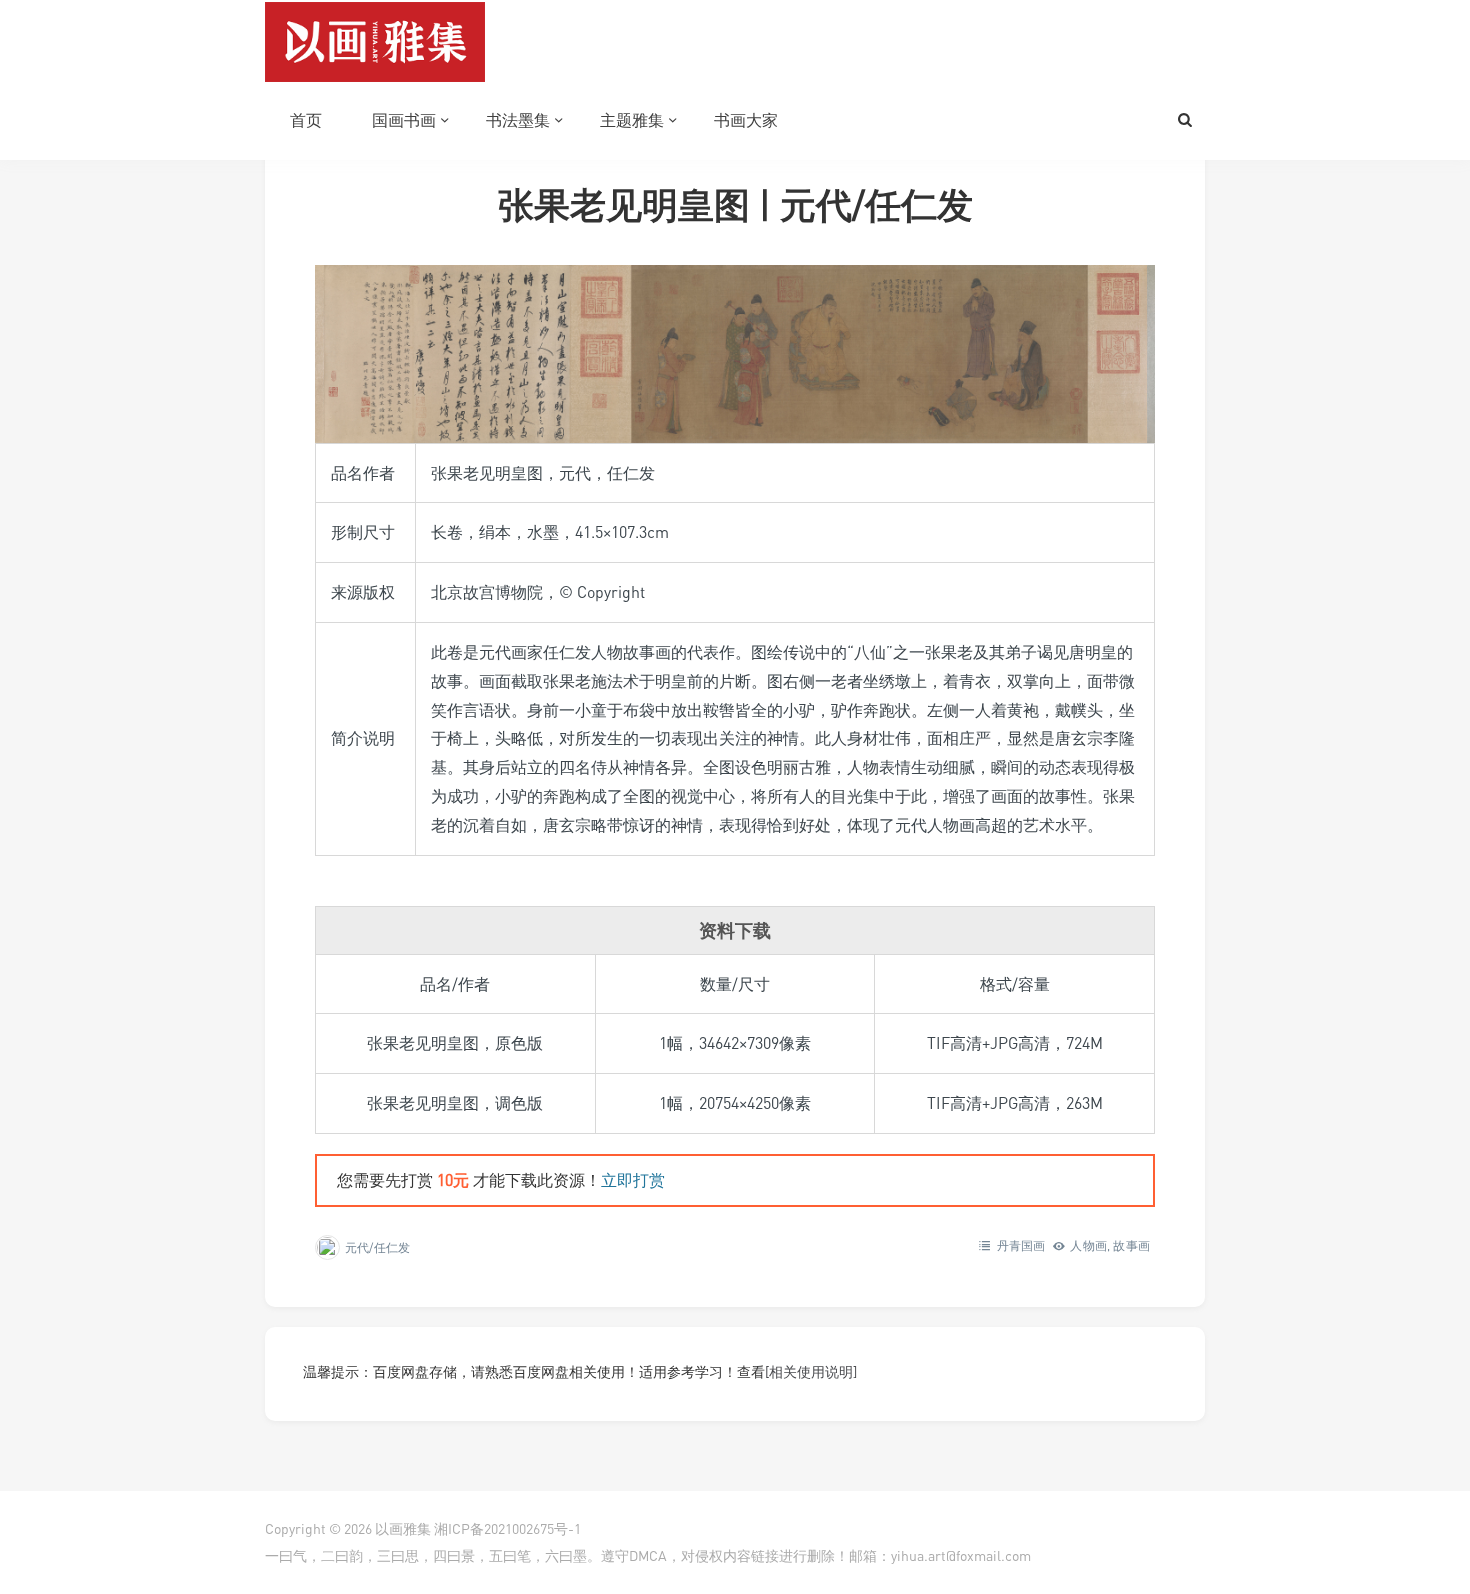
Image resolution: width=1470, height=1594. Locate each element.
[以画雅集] (375, 40)
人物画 (1088, 1245)
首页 (306, 120)
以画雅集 (403, 1528)
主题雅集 (632, 120)
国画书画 (404, 120)
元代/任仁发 (377, 1247)
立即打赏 (633, 1180)
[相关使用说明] (811, 1371)
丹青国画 (1021, 1245)
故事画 (1131, 1245)
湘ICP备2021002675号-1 (507, 1528)
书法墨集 (518, 120)
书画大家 (746, 120)
